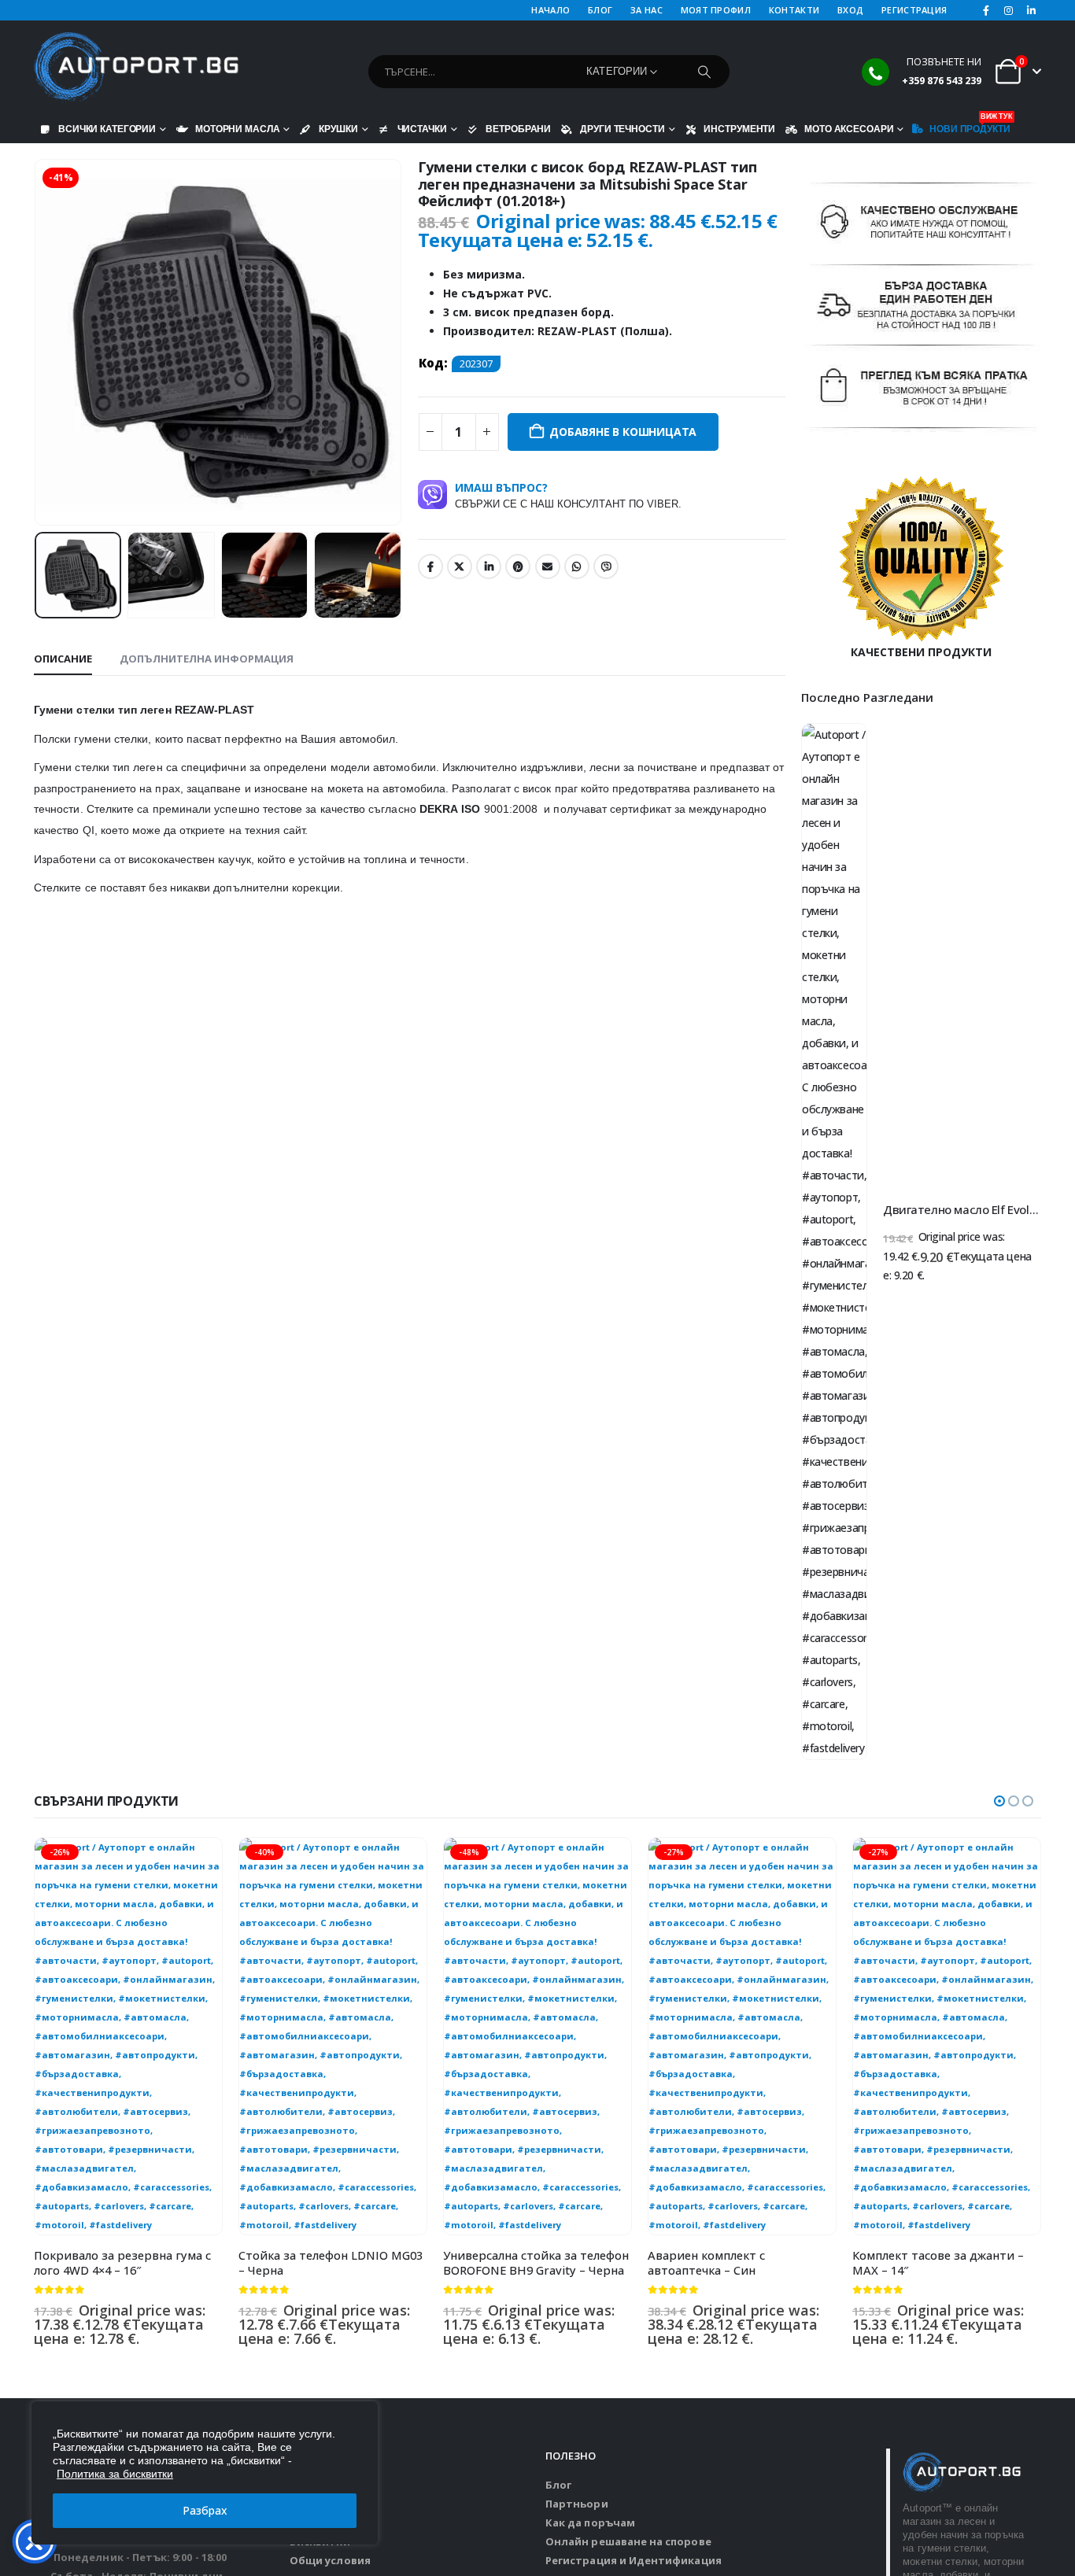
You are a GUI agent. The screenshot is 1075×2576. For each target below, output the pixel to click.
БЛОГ (600, 10)
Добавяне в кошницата (623, 432)
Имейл (548, 566)
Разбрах (205, 2510)
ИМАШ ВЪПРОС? (568, 495)
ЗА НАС (646, 10)
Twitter (460, 566)
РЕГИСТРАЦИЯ (914, 10)
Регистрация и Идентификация (634, 2560)
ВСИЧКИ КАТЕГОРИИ (107, 129)
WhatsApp (577, 566)
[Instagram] (1009, 10)
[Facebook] (986, 10)
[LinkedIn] (1031, 10)
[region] (205, 2473)
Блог (558, 2485)
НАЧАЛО (550, 10)
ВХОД (850, 10)
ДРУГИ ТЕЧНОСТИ (622, 129)
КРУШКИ (338, 129)
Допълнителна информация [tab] (207, 659)
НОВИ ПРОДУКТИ (970, 125)
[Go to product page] (834, 1242)
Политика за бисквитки (115, 2474)
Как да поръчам (590, 2522)
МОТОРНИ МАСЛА (237, 129)
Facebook (430, 566)
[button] (38, 342)
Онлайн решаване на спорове (628, 2541)
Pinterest (518, 566)
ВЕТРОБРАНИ (518, 129)
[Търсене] (704, 72)
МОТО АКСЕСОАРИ (849, 129)
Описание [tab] (63, 659)
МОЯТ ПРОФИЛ (716, 10)
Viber (606, 566)
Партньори (577, 2504)
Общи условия (330, 2560)
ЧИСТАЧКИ (422, 129)
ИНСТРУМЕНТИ (739, 129)
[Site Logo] (136, 68)
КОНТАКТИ (794, 10)
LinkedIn (489, 566)
